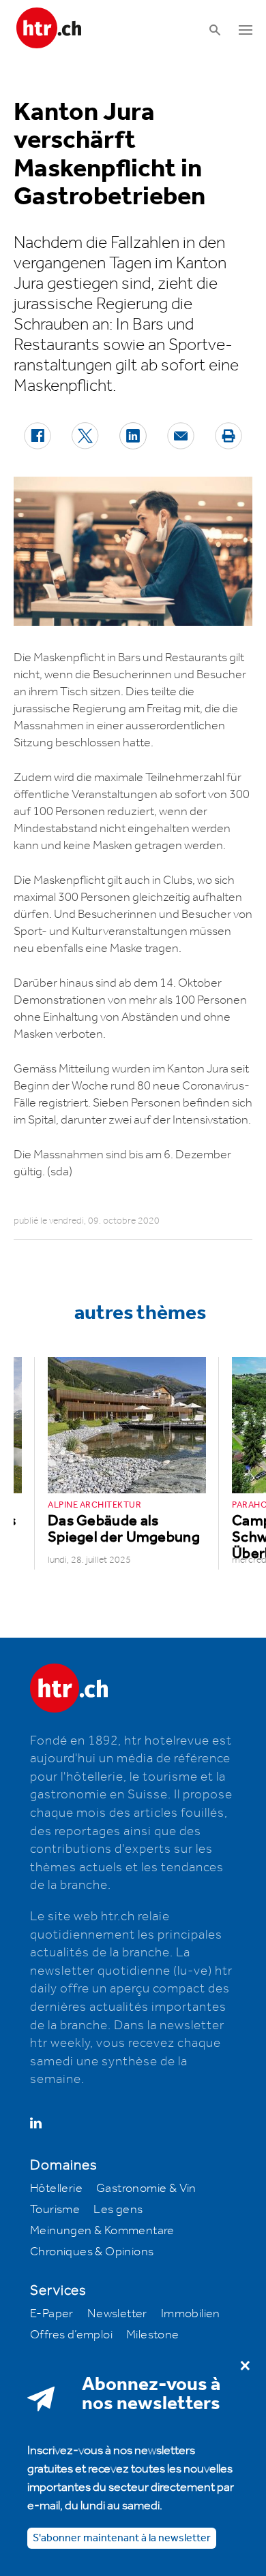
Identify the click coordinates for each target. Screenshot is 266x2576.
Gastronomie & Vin (146, 2189)
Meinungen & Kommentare (102, 2231)
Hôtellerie (56, 2189)
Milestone (153, 2335)
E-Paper (52, 2314)
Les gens (118, 2210)
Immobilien (191, 2314)
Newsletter (117, 2314)
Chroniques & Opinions (92, 2252)
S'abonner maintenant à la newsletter (122, 2538)
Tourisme (55, 2210)
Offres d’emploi (71, 2335)
